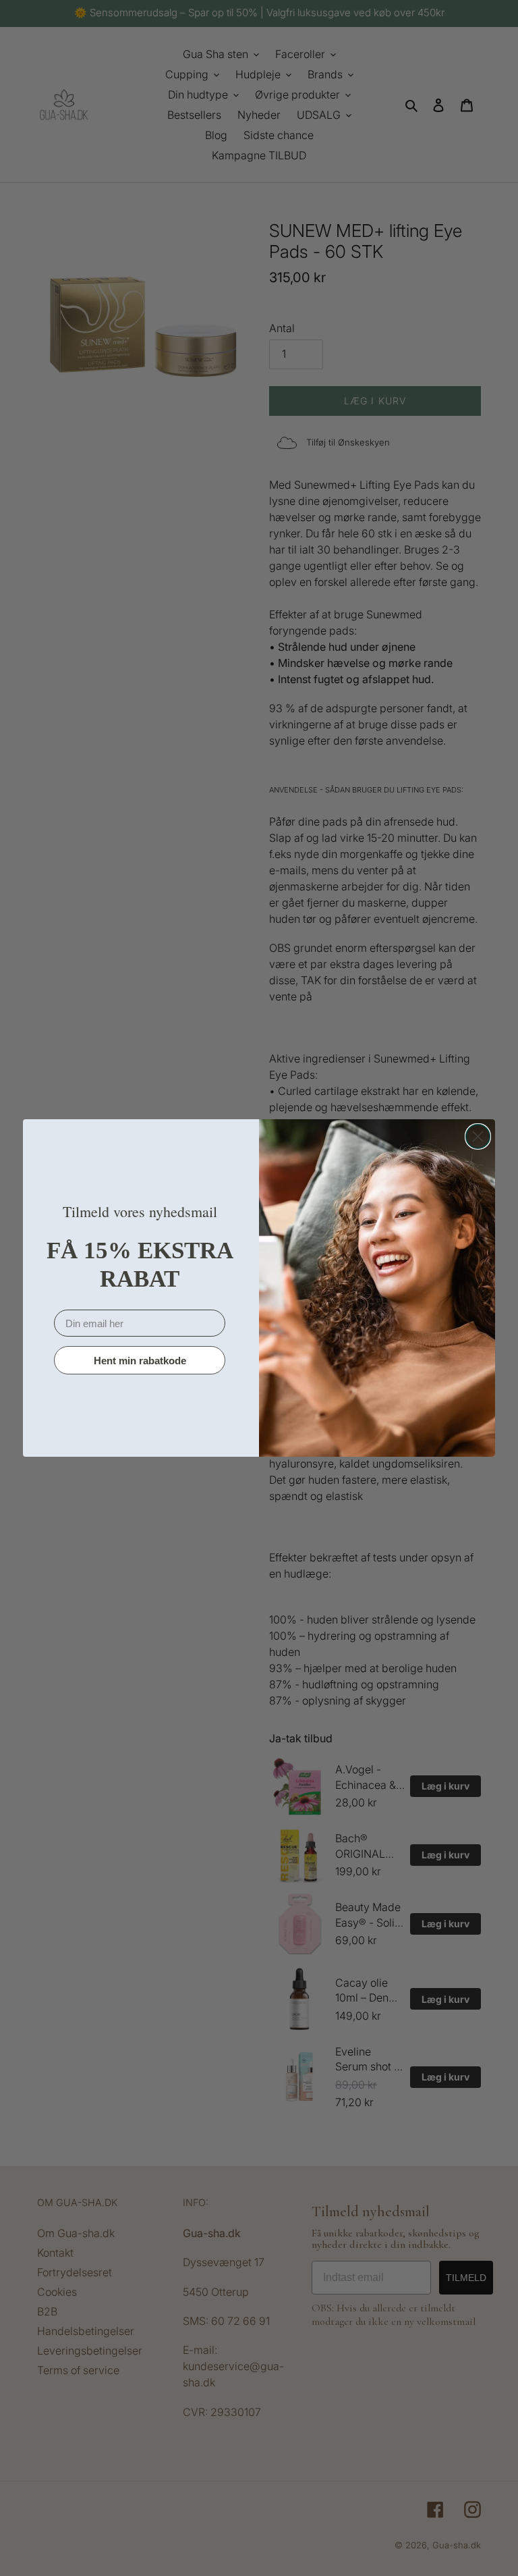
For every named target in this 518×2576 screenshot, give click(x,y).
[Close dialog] (478, 1136)
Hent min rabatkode (140, 1361)
